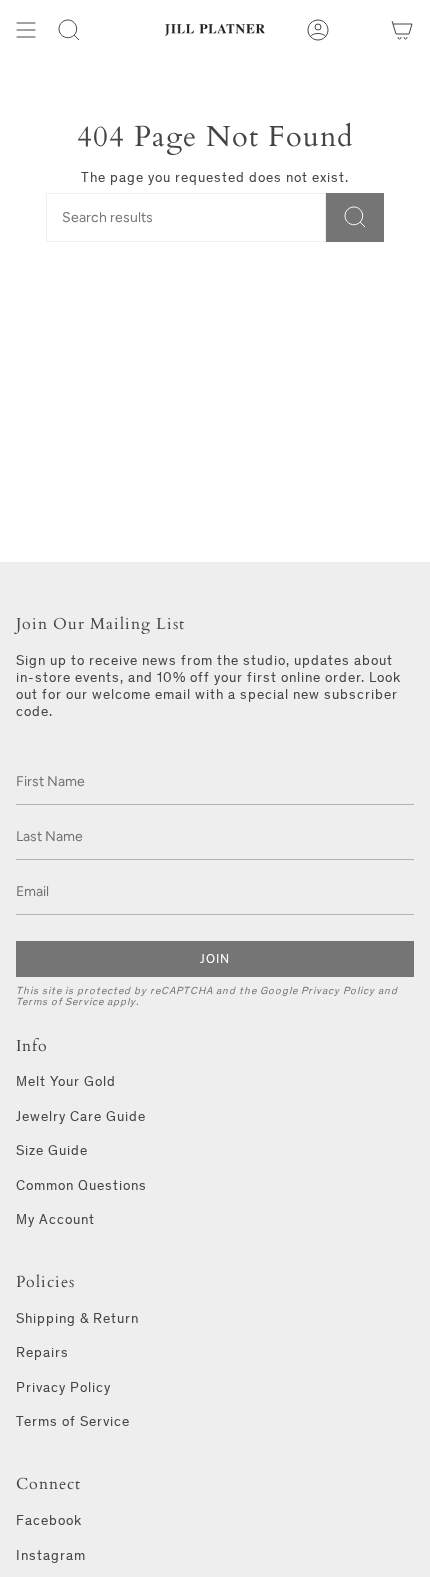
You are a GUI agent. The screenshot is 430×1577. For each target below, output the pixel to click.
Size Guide (52, 1150)
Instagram (51, 1555)
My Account (55, 1219)
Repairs (42, 1352)
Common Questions (81, 1185)
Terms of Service (60, 1001)
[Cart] (402, 30)
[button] (69, 30)
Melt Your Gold (66, 1081)
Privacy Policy (338, 990)
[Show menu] (26, 30)
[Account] (318, 30)
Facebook (49, 1520)
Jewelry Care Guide (81, 1116)
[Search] (355, 217)
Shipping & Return (77, 1318)
